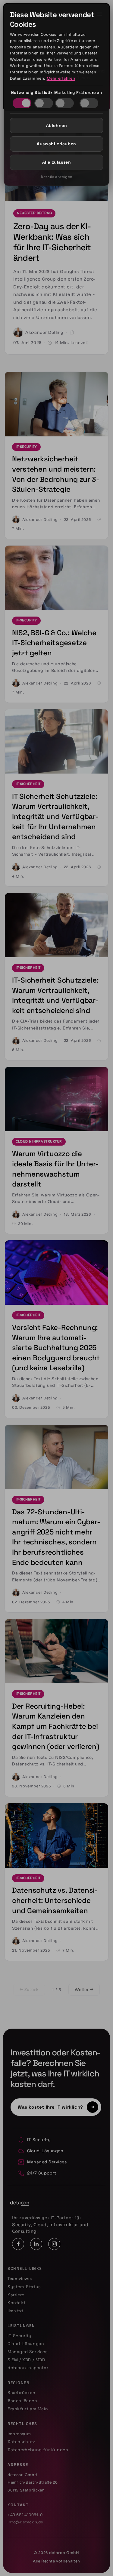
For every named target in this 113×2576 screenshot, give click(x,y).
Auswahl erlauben (56, 144)
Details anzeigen (56, 177)
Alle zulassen (57, 162)
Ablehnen (57, 125)
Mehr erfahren (61, 78)
